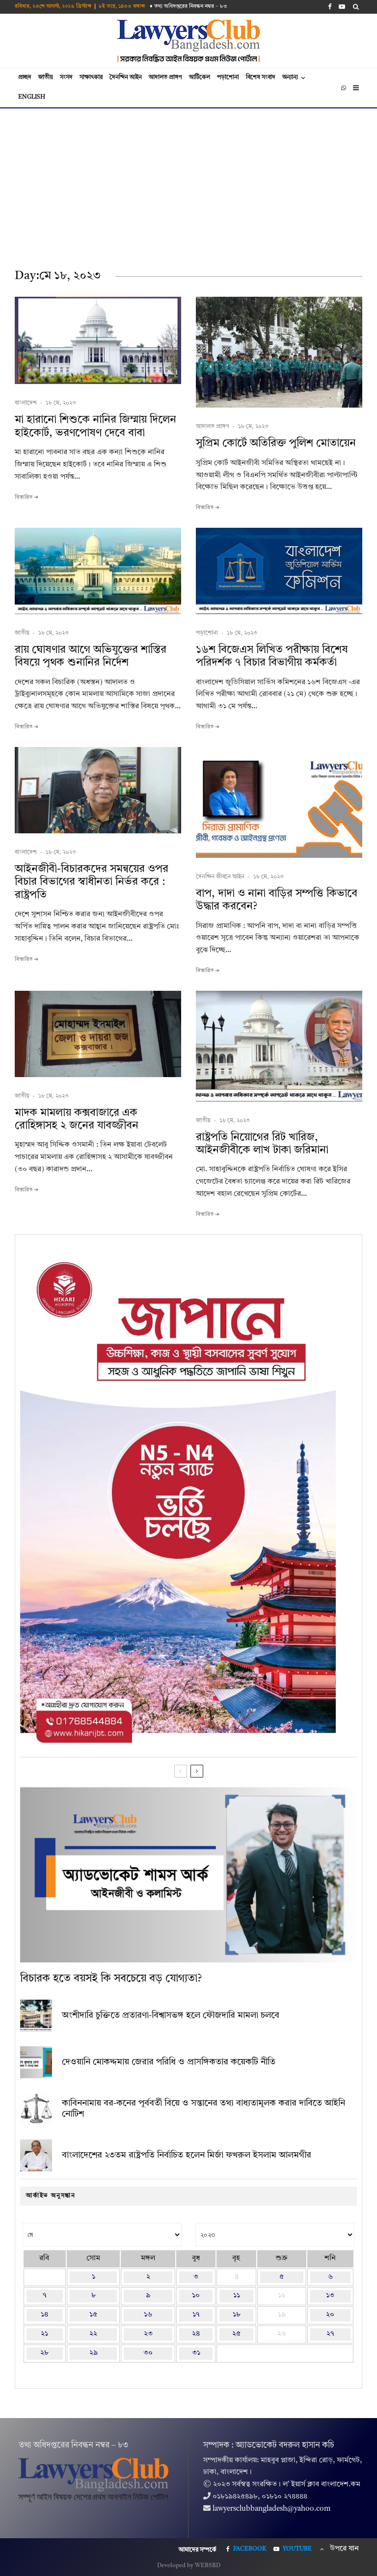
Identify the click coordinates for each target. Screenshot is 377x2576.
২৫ (236, 2334)
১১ (237, 2296)
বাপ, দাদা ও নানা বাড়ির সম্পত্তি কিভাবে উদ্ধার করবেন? (277, 900)
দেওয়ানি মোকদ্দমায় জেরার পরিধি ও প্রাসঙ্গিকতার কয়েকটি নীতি (169, 2062)
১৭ (196, 2315)
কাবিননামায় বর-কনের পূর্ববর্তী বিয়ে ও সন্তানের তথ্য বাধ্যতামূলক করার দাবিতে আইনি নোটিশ (203, 2109)
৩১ (196, 2353)
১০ (196, 2296)
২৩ (148, 2334)
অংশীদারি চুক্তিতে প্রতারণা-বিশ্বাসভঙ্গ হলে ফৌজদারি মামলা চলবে (171, 2015)
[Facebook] (330, 7)
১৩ (330, 2296)
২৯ (94, 2353)
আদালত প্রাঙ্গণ (165, 77)
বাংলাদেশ (26, 403)
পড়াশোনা (228, 77)
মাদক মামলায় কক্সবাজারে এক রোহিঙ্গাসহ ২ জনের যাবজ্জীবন (77, 1119)
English (32, 97)
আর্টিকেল (200, 77)
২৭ (330, 2334)
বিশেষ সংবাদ (261, 77)
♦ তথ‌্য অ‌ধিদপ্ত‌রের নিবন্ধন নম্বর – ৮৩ (188, 7)
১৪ (44, 2315)
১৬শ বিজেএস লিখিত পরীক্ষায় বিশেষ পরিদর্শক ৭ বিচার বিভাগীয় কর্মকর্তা (272, 656)
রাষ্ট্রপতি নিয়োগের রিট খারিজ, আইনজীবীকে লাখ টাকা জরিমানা (262, 1144)
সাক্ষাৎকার (91, 77)
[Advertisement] (188, 182)
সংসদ (66, 77)
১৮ (237, 2315)
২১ (44, 2334)
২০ (330, 2315)
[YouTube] (342, 7)
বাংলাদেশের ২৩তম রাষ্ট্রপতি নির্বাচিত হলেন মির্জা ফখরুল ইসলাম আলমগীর (187, 2155)
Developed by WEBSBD (189, 2566)
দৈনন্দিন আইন (126, 77)
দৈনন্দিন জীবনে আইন (220, 877)
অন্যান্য (290, 77)
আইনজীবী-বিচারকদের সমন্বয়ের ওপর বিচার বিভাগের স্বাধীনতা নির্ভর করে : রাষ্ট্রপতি (92, 882)
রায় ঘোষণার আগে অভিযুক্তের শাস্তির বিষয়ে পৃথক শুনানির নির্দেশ (91, 656)
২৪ (196, 2334)
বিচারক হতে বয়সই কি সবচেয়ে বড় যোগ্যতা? (111, 1979)
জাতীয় (46, 77)
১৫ (93, 2315)
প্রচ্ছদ (25, 77)
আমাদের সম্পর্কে (198, 2550)
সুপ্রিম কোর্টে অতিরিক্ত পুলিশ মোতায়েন (276, 443)
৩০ (148, 2353)
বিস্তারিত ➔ (27, 498)
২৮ (44, 2353)
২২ (93, 2334)
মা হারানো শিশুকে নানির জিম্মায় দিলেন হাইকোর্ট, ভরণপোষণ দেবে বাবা (95, 426)
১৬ (148, 2315)
